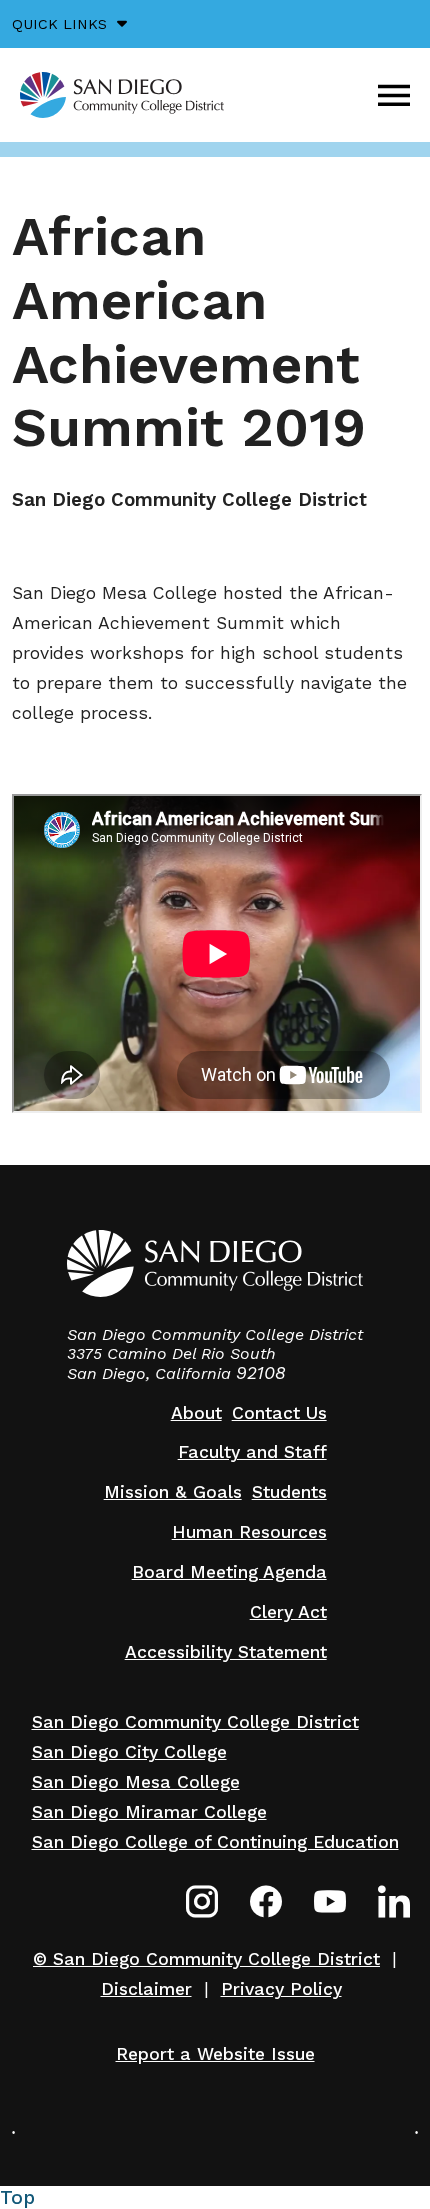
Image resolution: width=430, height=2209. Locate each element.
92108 (261, 1373)
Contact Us (279, 1413)
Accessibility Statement (226, 1652)
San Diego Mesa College (136, 1782)
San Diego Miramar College (149, 1812)
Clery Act (288, 1612)
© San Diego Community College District (206, 1959)
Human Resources (249, 1532)
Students (289, 1492)
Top (17, 2197)
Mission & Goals (173, 1492)
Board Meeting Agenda (229, 1572)
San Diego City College (129, 1752)
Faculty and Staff (252, 1452)
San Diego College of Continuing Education (215, 1842)
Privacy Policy (281, 1989)
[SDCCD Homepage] (122, 95)
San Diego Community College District (195, 1722)
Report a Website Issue (215, 2054)
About (196, 1413)
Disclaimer (146, 1989)
